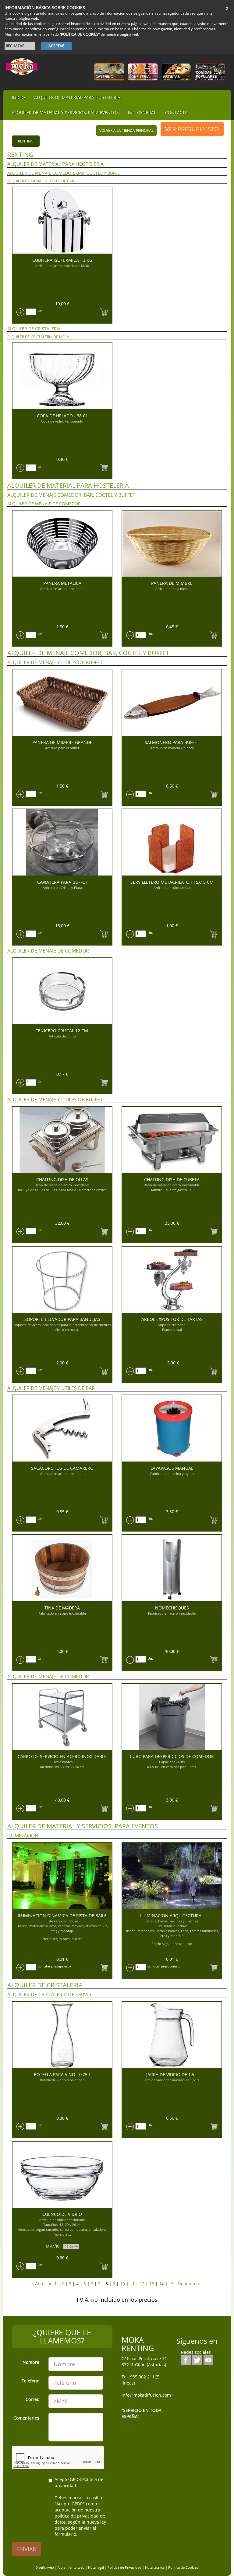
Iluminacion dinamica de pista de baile (62, 1916)
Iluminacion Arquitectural (172, 1916)
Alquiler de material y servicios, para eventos (65, 112)
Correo (32, 2399)
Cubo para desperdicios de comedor (172, 1756)
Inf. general (142, 112)
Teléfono (30, 2381)
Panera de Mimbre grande (62, 742)
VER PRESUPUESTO (192, 129)
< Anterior (42, 2284)
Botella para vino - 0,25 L (62, 2074)
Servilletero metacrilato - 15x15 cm (172, 882)
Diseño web (45, 2567)
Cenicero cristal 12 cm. (62, 1031)
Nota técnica (155, 2567)
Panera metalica (62, 583)
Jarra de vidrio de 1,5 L (172, 2074)
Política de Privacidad (124, 2567)
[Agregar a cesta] (104, 311)
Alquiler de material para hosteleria (77, 97)
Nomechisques (172, 1608)
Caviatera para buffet (62, 882)
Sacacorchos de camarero (62, 1468)
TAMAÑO (53, 2246)
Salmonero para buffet (172, 742)
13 (152, 2284)
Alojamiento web (71, 2567)
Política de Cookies (183, 2567)
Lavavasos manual (172, 1468)
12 (142, 2284)
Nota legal (96, 2567)
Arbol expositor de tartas (172, 1319)
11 (132, 2284)
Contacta (176, 112)
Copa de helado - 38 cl (62, 416)
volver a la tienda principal (126, 130)
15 (171, 2284)
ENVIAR (27, 2549)
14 (161, 2284)
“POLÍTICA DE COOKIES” (80, 34)
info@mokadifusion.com (146, 2395)
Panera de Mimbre (172, 583)
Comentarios (26, 2418)
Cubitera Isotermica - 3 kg (62, 260)
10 (122, 2284)
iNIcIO (18, 97)
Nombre (31, 2362)
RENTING (26, 141)
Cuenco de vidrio (62, 2214)
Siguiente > (187, 2284)
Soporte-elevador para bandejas (62, 1319)
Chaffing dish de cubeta (172, 1179)
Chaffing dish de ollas (62, 1179)
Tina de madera (62, 1608)
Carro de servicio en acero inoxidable (62, 1756)
